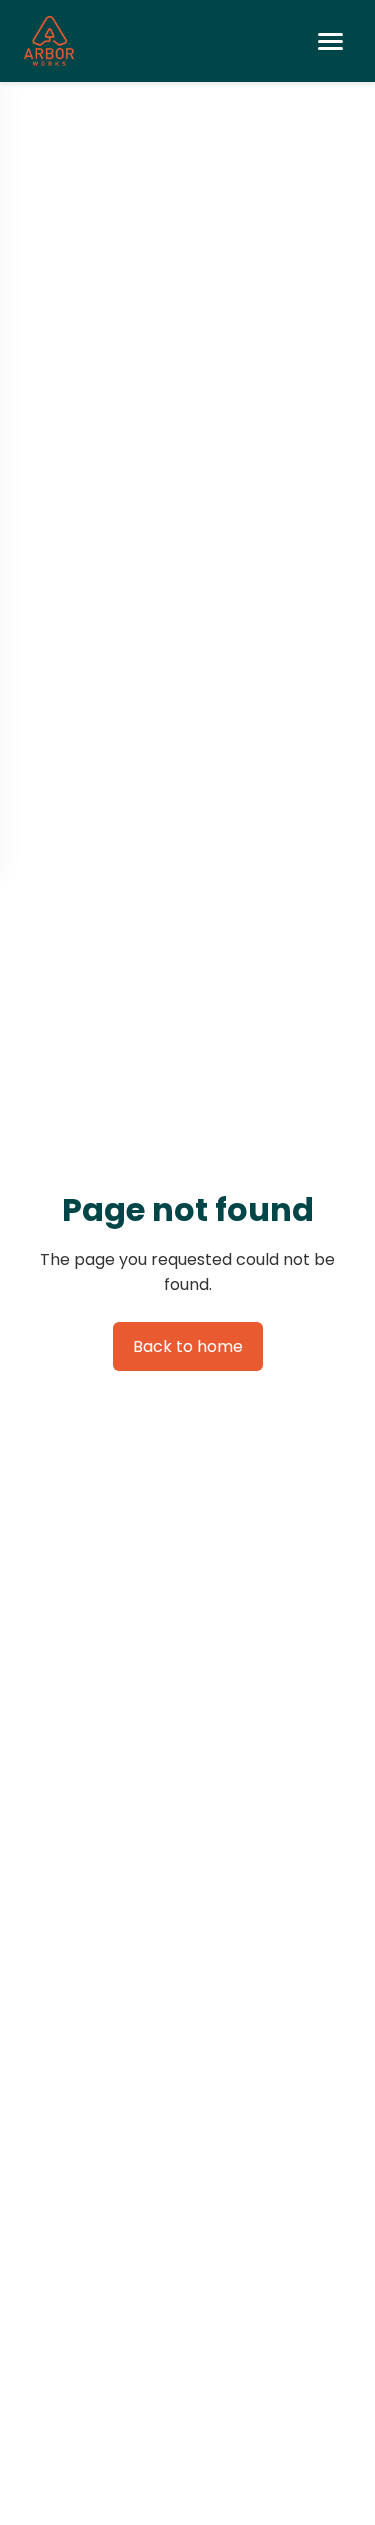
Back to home (188, 1346)
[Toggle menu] (330, 41)
